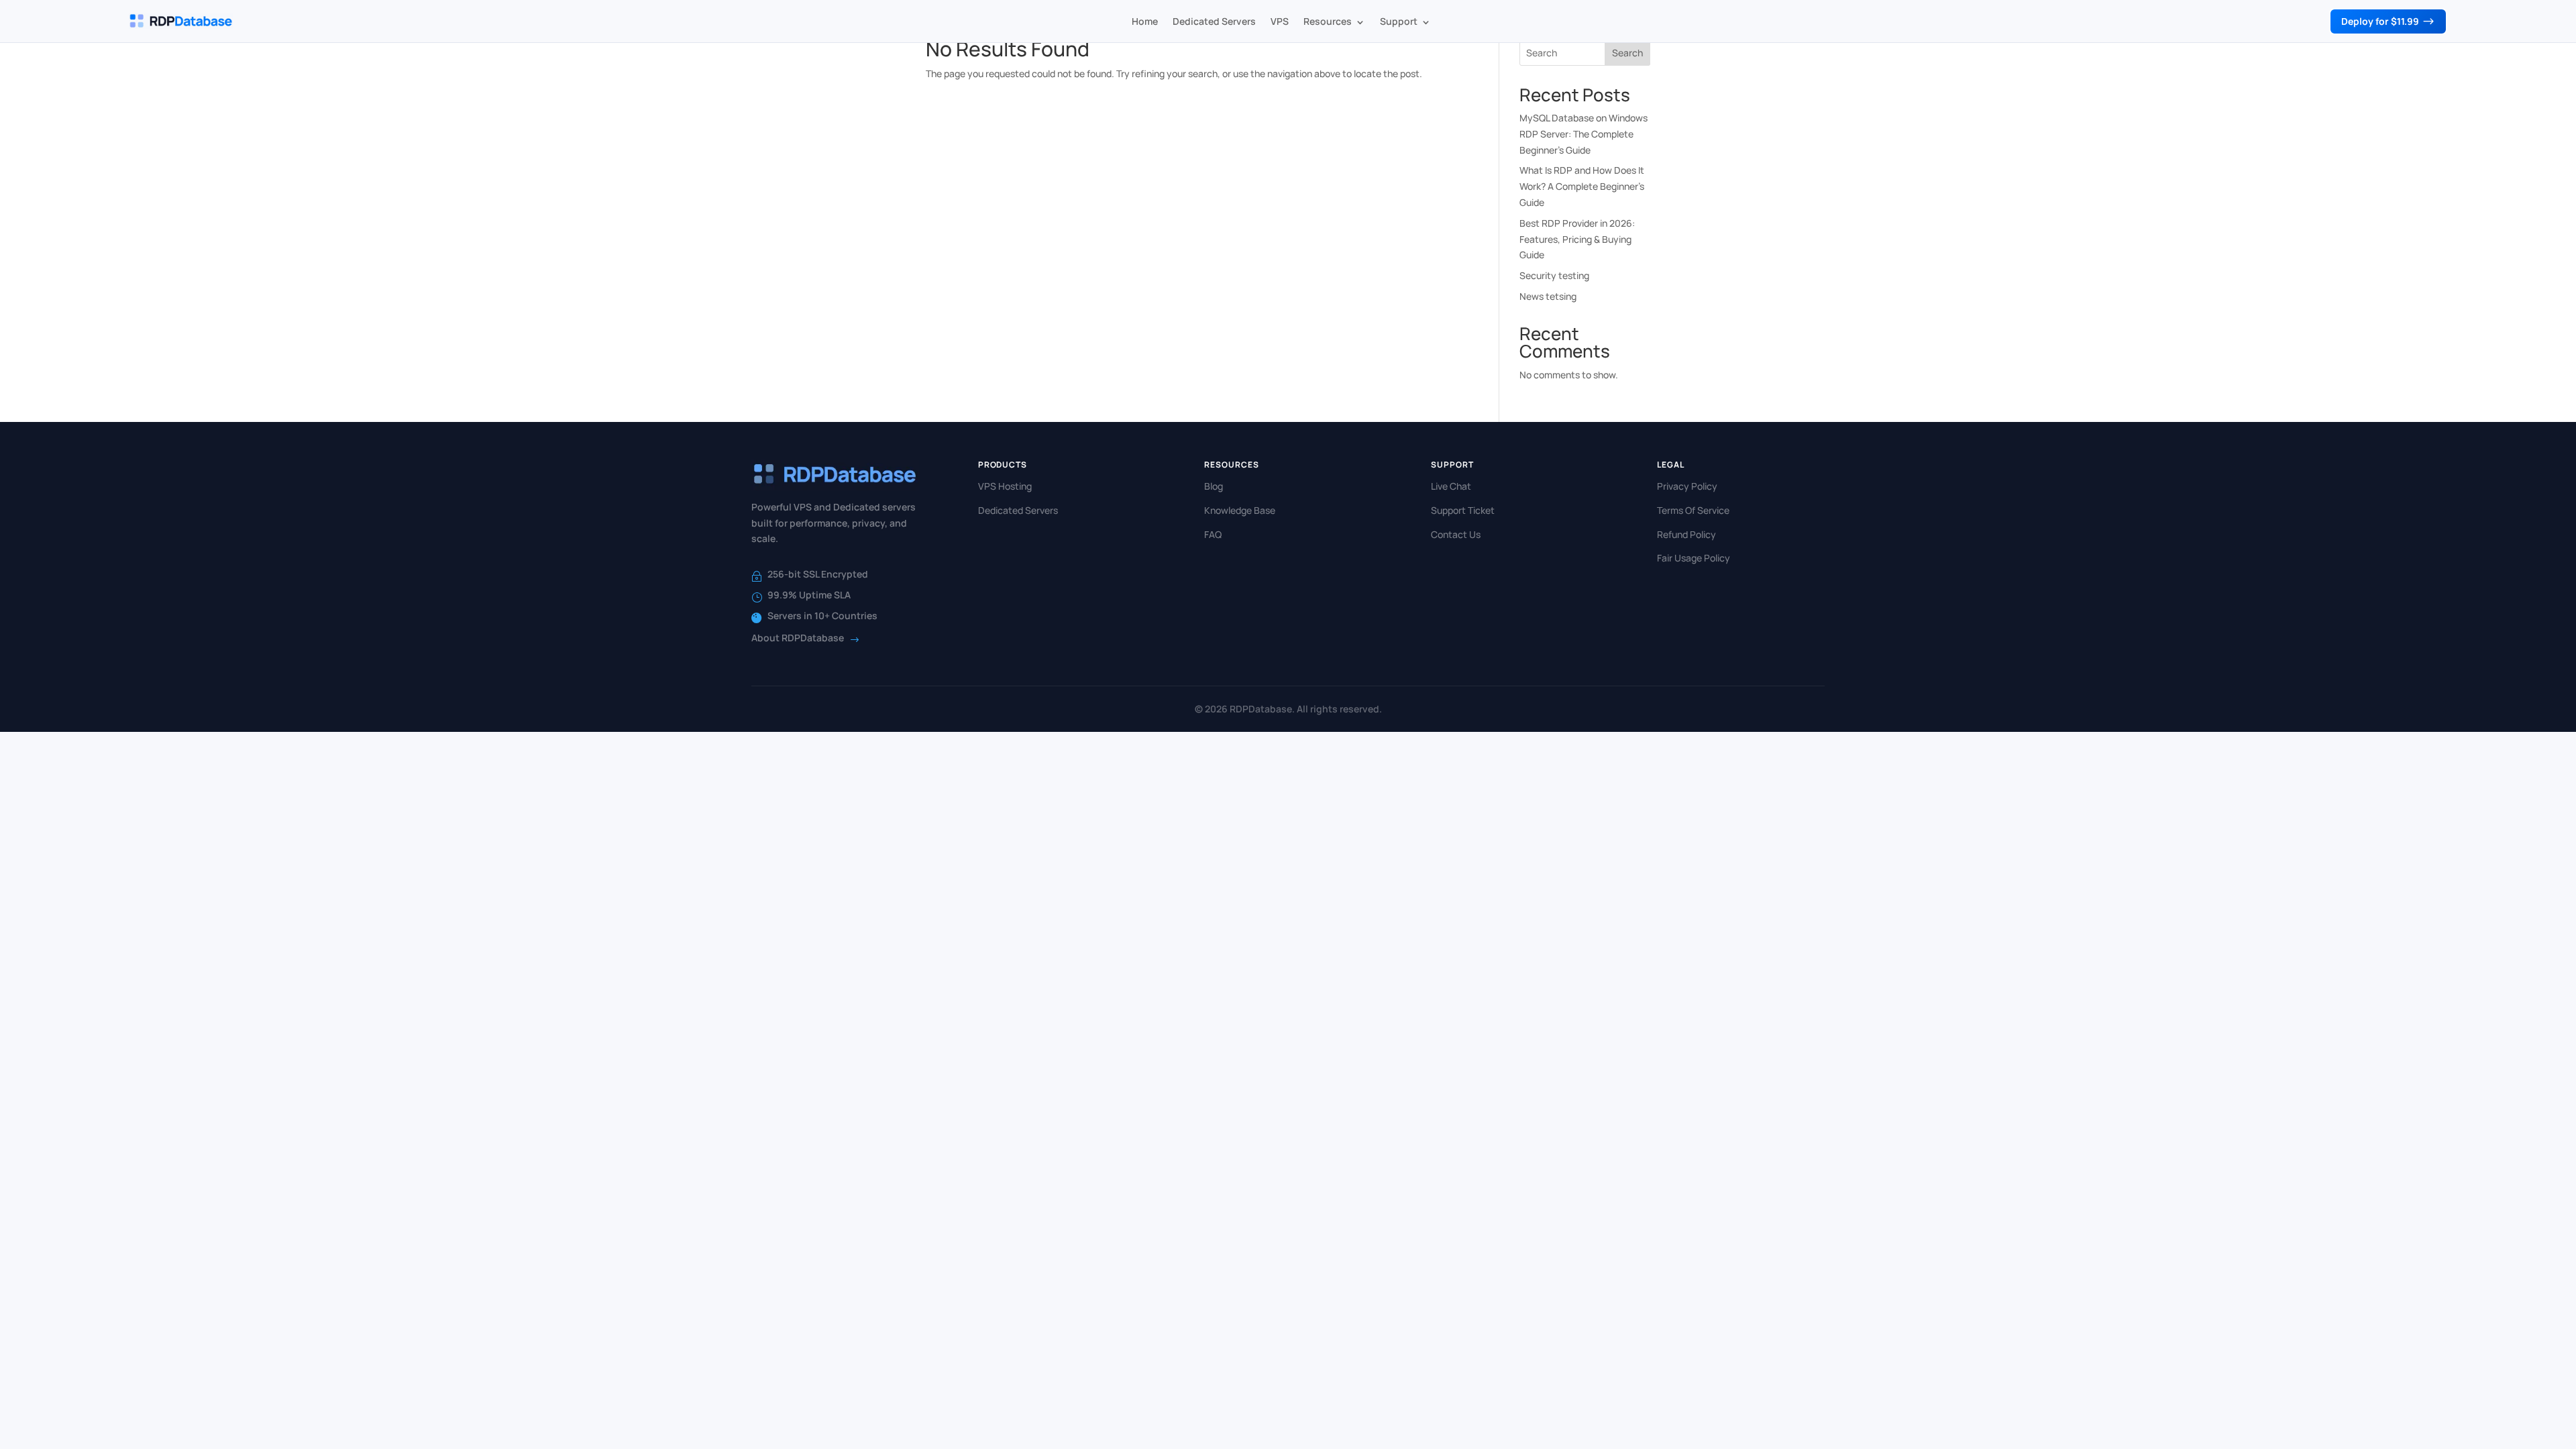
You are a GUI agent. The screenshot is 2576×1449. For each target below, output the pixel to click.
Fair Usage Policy (1694, 558)
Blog (1214, 486)
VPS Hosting (1005, 486)
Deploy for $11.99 (2388, 21)
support (1399, 21)
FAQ (1213, 534)
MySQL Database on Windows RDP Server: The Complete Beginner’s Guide (1584, 134)
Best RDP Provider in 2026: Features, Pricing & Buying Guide (1577, 239)
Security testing (1554, 275)
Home (1145, 21)
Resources (1328, 21)
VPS (1280, 21)
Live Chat (1451, 486)
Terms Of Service (1693, 510)
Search (1627, 53)
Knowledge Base (1240, 510)
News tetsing (1548, 296)
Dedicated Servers (1018, 510)
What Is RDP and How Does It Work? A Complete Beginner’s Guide (1582, 186)
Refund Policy (1686, 534)
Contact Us (1456, 534)
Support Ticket (1463, 510)
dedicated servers (1214, 21)
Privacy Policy (1687, 486)
